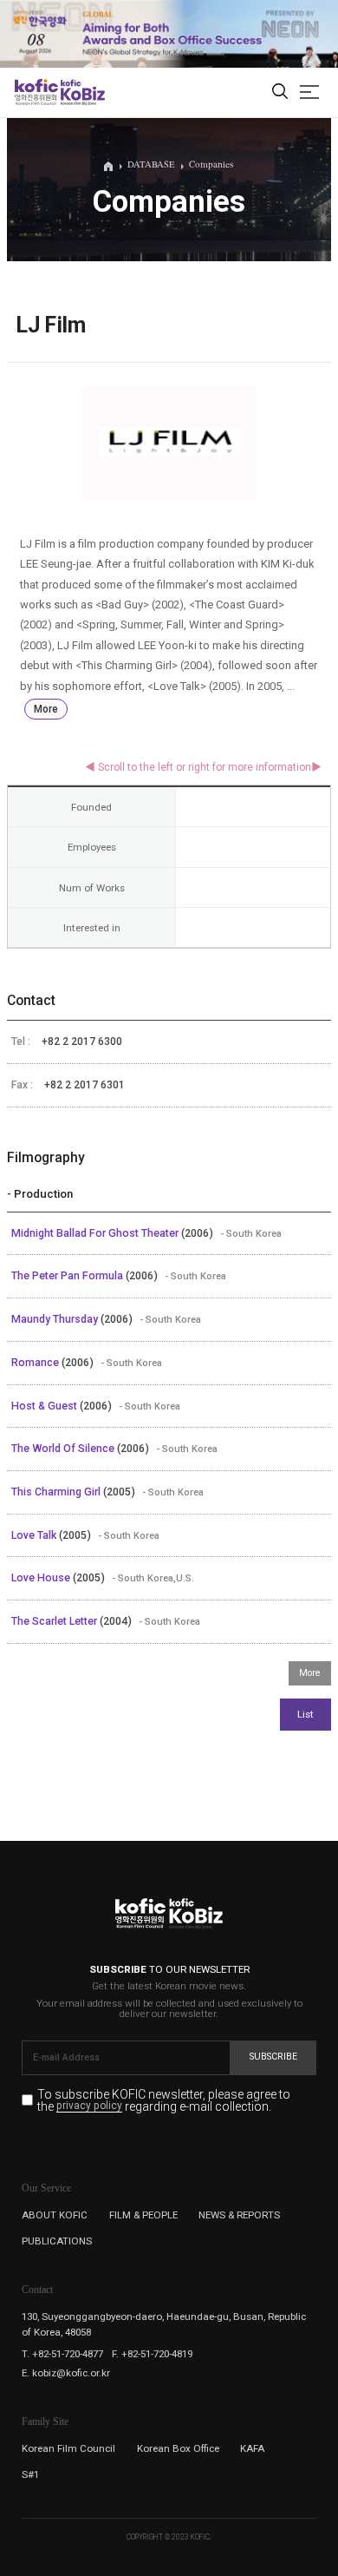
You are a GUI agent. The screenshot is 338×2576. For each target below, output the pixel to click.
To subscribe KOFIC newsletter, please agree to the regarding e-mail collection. (164, 2101)
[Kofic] (36, 92)
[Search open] (280, 92)
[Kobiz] (82, 92)
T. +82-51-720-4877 (62, 2354)
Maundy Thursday (56, 1319)
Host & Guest (45, 1406)
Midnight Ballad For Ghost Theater (96, 1233)
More (46, 709)
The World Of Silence (64, 1449)
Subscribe (273, 2057)
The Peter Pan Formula (68, 1276)
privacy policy (89, 2106)
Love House (42, 1578)
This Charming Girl (57, 1492)
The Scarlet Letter (55, 1621)
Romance (36, 1363)
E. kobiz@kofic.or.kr (66, 2373)
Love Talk (35, 1535)
